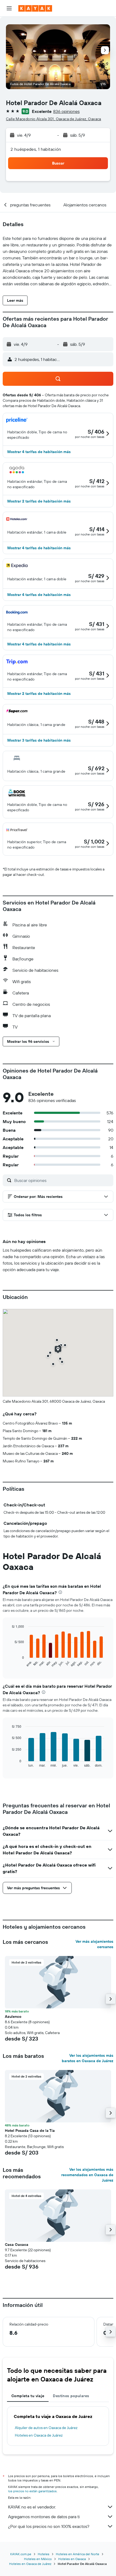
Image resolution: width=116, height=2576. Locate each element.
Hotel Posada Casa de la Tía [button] (30, 2131)
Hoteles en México (38, 2559)
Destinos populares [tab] (71, 2396)
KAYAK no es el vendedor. (32, 2507)
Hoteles (44, 2554)
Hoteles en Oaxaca (72, 2559)
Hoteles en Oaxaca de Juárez (39, 2435)
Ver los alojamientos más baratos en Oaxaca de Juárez (88, 2058)
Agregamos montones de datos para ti (44, 2517)
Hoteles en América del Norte (78, 2554)
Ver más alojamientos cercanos (94, 1944)
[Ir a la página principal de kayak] (35, 8)
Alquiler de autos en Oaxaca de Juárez (46, 2428)
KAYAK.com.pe (21, 2554)
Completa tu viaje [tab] (28, 2396)
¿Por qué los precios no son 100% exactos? (49, 2526)
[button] (9, 8)
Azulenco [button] (13, 2016)
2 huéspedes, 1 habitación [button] (36, 149)
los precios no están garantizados (32, 2491)
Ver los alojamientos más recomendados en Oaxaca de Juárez (87, 2175)
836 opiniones (66, 111)
